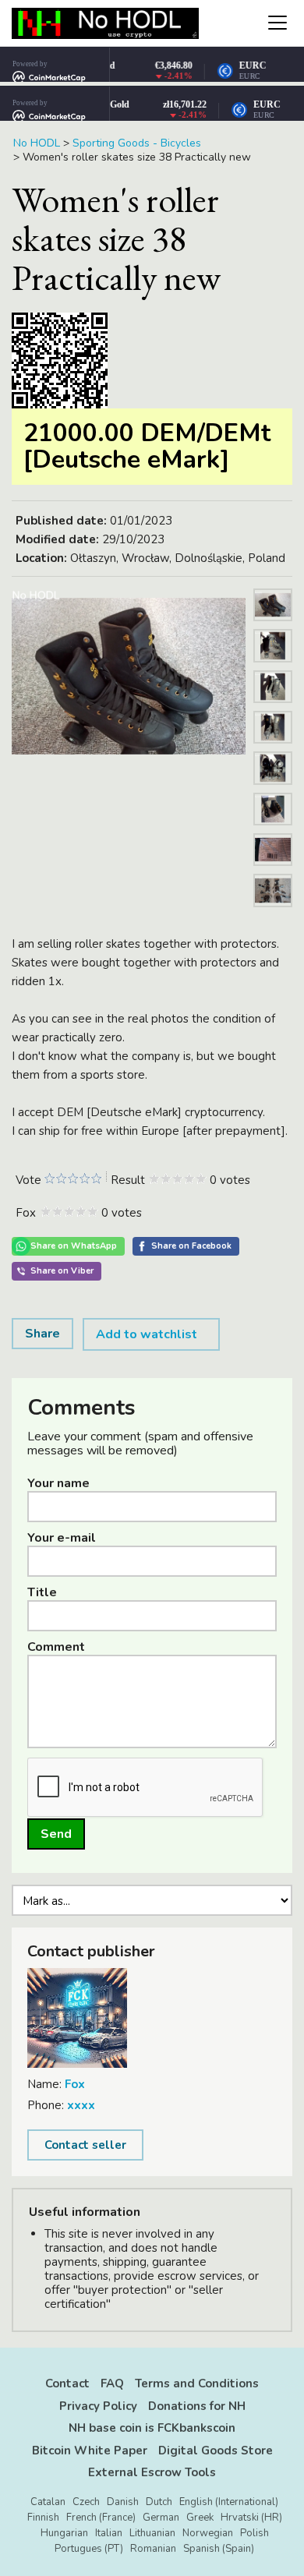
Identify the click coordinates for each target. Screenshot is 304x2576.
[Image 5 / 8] (273, 789)
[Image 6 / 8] (273, 829)
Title (42, 1592)
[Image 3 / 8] (273, 707)
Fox (75, 2084)
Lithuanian (152, 2533)
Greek (200, 2518)
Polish (255, 2533)
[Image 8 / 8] (273, 911)
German (161, 2518)
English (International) (229, 2502)
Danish (123, 2502)
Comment (56, 1647)
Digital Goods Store (216, 2451)
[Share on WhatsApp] (68, 1246)
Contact (67, 2383)
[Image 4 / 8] (273, 747)
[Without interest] (49, 1179)
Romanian (153, 2549)
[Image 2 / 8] (273, 666)
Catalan (48, 2502)
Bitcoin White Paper (90, 2451)
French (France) (101, 2518)
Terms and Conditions (197, 2383)
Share (42, 1334)
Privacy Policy (98, 2406)
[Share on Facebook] (186, 1246)
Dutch (159, 2502)
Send (56, 1834)
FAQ (112, 2383)
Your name (58, 1483)
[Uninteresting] (55, 1179)
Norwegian (208, 2533)
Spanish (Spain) (219, 2549)
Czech (86, 2502)
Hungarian (64, 2533)
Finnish (43, 2518)
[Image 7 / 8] (273, 870)
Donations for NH (197, 2406)
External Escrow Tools (152, 2472)
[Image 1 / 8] (129, 676)
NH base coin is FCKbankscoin (152, 2428)
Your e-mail (62, 1538)
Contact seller (85, 2145)
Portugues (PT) (89, 2549)
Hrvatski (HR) (251, 2518)
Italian (109, 2533)
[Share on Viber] (57, 1271)
